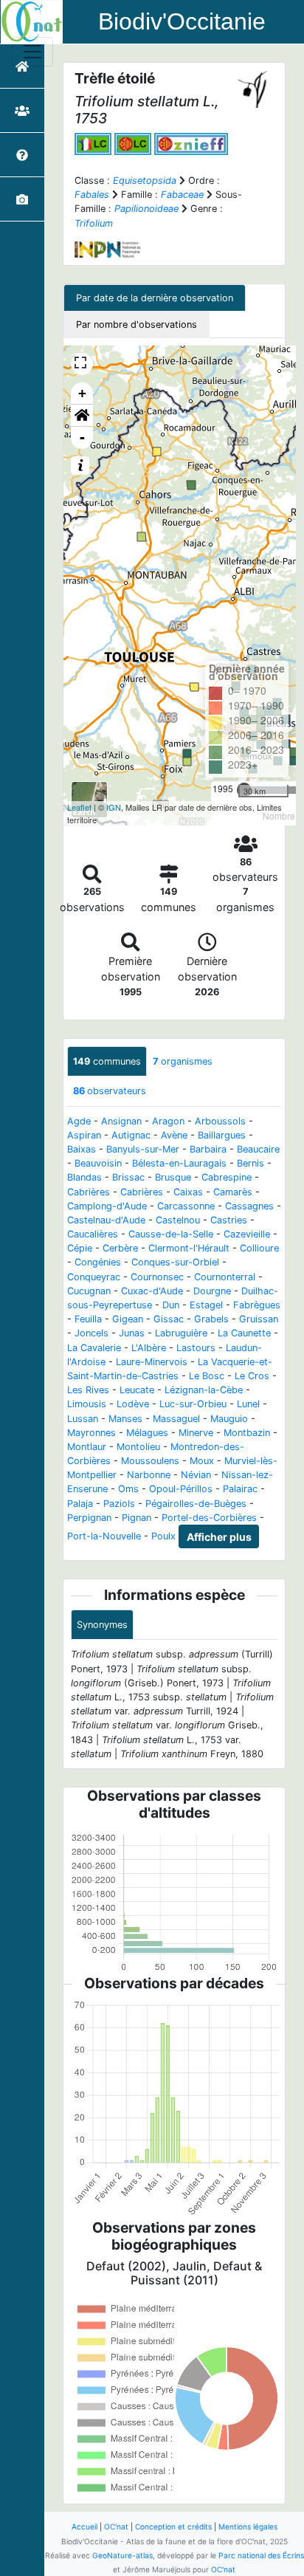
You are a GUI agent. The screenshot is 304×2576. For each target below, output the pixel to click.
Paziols (119, 1504)
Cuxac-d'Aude (152, 1291)
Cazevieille (247, 1234)
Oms (128, 1489)
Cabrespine (227, 1177)
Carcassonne (186, 1206)
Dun (171, 1305)
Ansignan (121, 1121)
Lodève (133, 1404)
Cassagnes (249, 1206)
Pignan (137, 1518)
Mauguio (229, 1419)
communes (107, 1061)
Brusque (173, 1177)
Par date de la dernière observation (155, 298)
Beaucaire (258, 1149)
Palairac (240, 1489)
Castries (229, 1220)
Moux (202, 1461)
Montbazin (247, 1433)
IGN (114, 807)
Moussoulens (150, 1461)
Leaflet (79, 807)
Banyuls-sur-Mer (143, 1149)
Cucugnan (89, 1291)
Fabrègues (257, 1305)
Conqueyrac (94, 1277)
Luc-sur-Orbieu (193, 1404)
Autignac (131, 1135)
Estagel (206, 1305)
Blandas (84, 1177)
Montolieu (138, 1447)
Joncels (91, 1333)
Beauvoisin (98, 1163)
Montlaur (87, 1447)
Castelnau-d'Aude (106, 1220)
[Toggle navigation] (32, 52)
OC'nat (116, 2527)
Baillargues (222, 1135)
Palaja (80, 1504)
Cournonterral (225, 1277)
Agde (79, 1121)
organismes (183, 1061)
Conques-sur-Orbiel (175, 1262)
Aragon (168, 1121)
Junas (132, 1333)
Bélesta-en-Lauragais (179, 1163)
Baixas (82, 1149)
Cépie (80, 1248)
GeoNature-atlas (122, 2555)
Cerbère (120, 1248)
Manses (125, 1419)
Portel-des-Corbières (209, 1518)
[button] (82, 416)
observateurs (110, 1091)
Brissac (128, 1177)
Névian (196, 1475)
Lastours (196, 1348)
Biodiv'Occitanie (182, 21)
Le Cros (252, 1376)
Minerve (196, 1433)
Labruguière (181, 1333)
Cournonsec (157, 1277)
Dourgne (212, 1291)
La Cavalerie (94, 1348)
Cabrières (89, 1192)
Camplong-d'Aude (107, 1206)
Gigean (128, 1319)
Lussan (83, 1419)
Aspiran (84, 1135)
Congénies (98, 1262)
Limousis (87, 1404)
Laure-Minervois (152, 1362)
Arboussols (220, 1121)
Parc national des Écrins (261, 2555)
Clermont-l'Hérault (189, 1248)
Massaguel (176, 1419)
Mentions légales (248, 2527)
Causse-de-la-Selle (171, 1234)
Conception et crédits (173, 2527)
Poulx (163, 1536)
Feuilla (88, 1319)
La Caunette (244, 1333)
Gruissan (259, 1319)
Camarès (233, 1192)
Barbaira (208, 1149)
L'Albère (149, 1348)
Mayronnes (91, 1433)
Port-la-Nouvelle (104, 1536)
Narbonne (149, 1475)
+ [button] (82, 393)
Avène (174, 1135)
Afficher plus (219, 1537)
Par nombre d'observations (137, 324)
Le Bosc (207, 1376)
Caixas (188, 1192)
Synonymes (102, 1625)
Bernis (251, 1163)
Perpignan (89, 1518)
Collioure (259, 1248)
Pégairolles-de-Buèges (196, 1504)
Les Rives (88, 1390)
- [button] (82, 437)
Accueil (84, 2527)
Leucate (137, 1390)
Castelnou (178, 1220)
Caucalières (93, 1234)
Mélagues (147, 1433)
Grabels (211, 1319)
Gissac (169, 1319)
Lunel (248, 1404)
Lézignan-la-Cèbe (204, 1390)
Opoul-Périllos (181, 1489)
